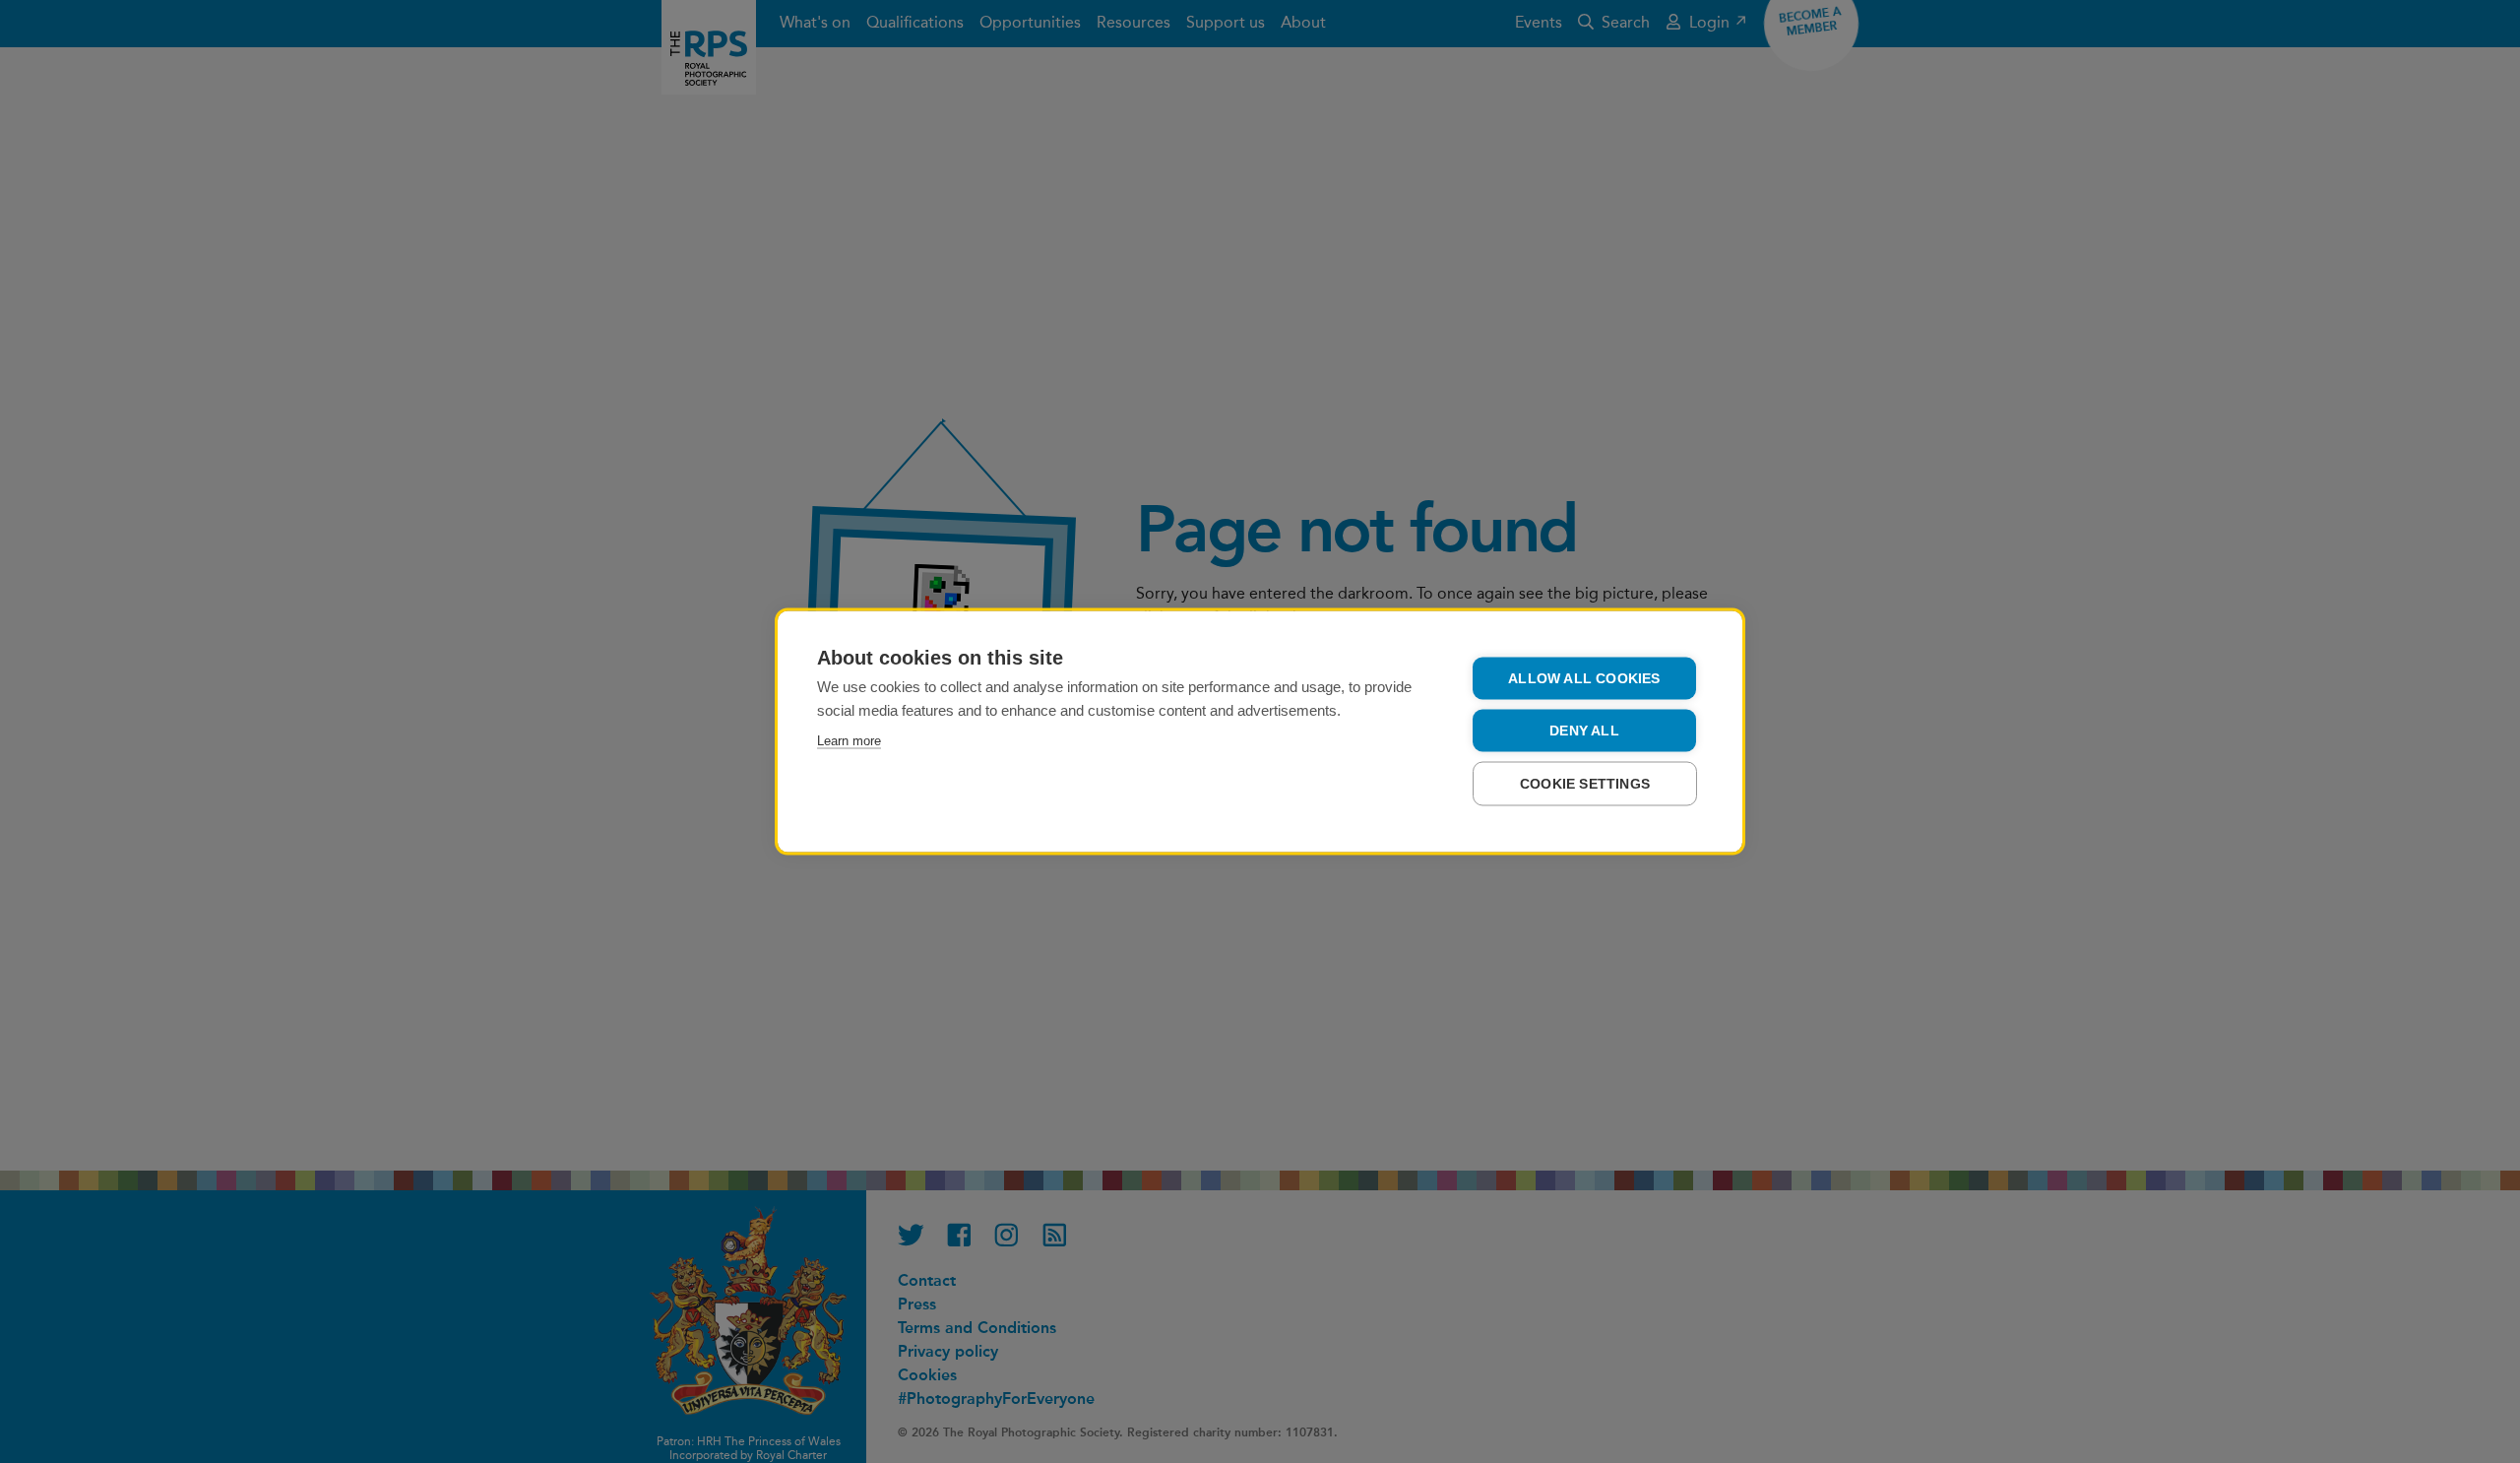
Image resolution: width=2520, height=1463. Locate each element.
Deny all (1584, 731)
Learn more (849, 741)
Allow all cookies (1584, 679)
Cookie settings (1585, 784)
